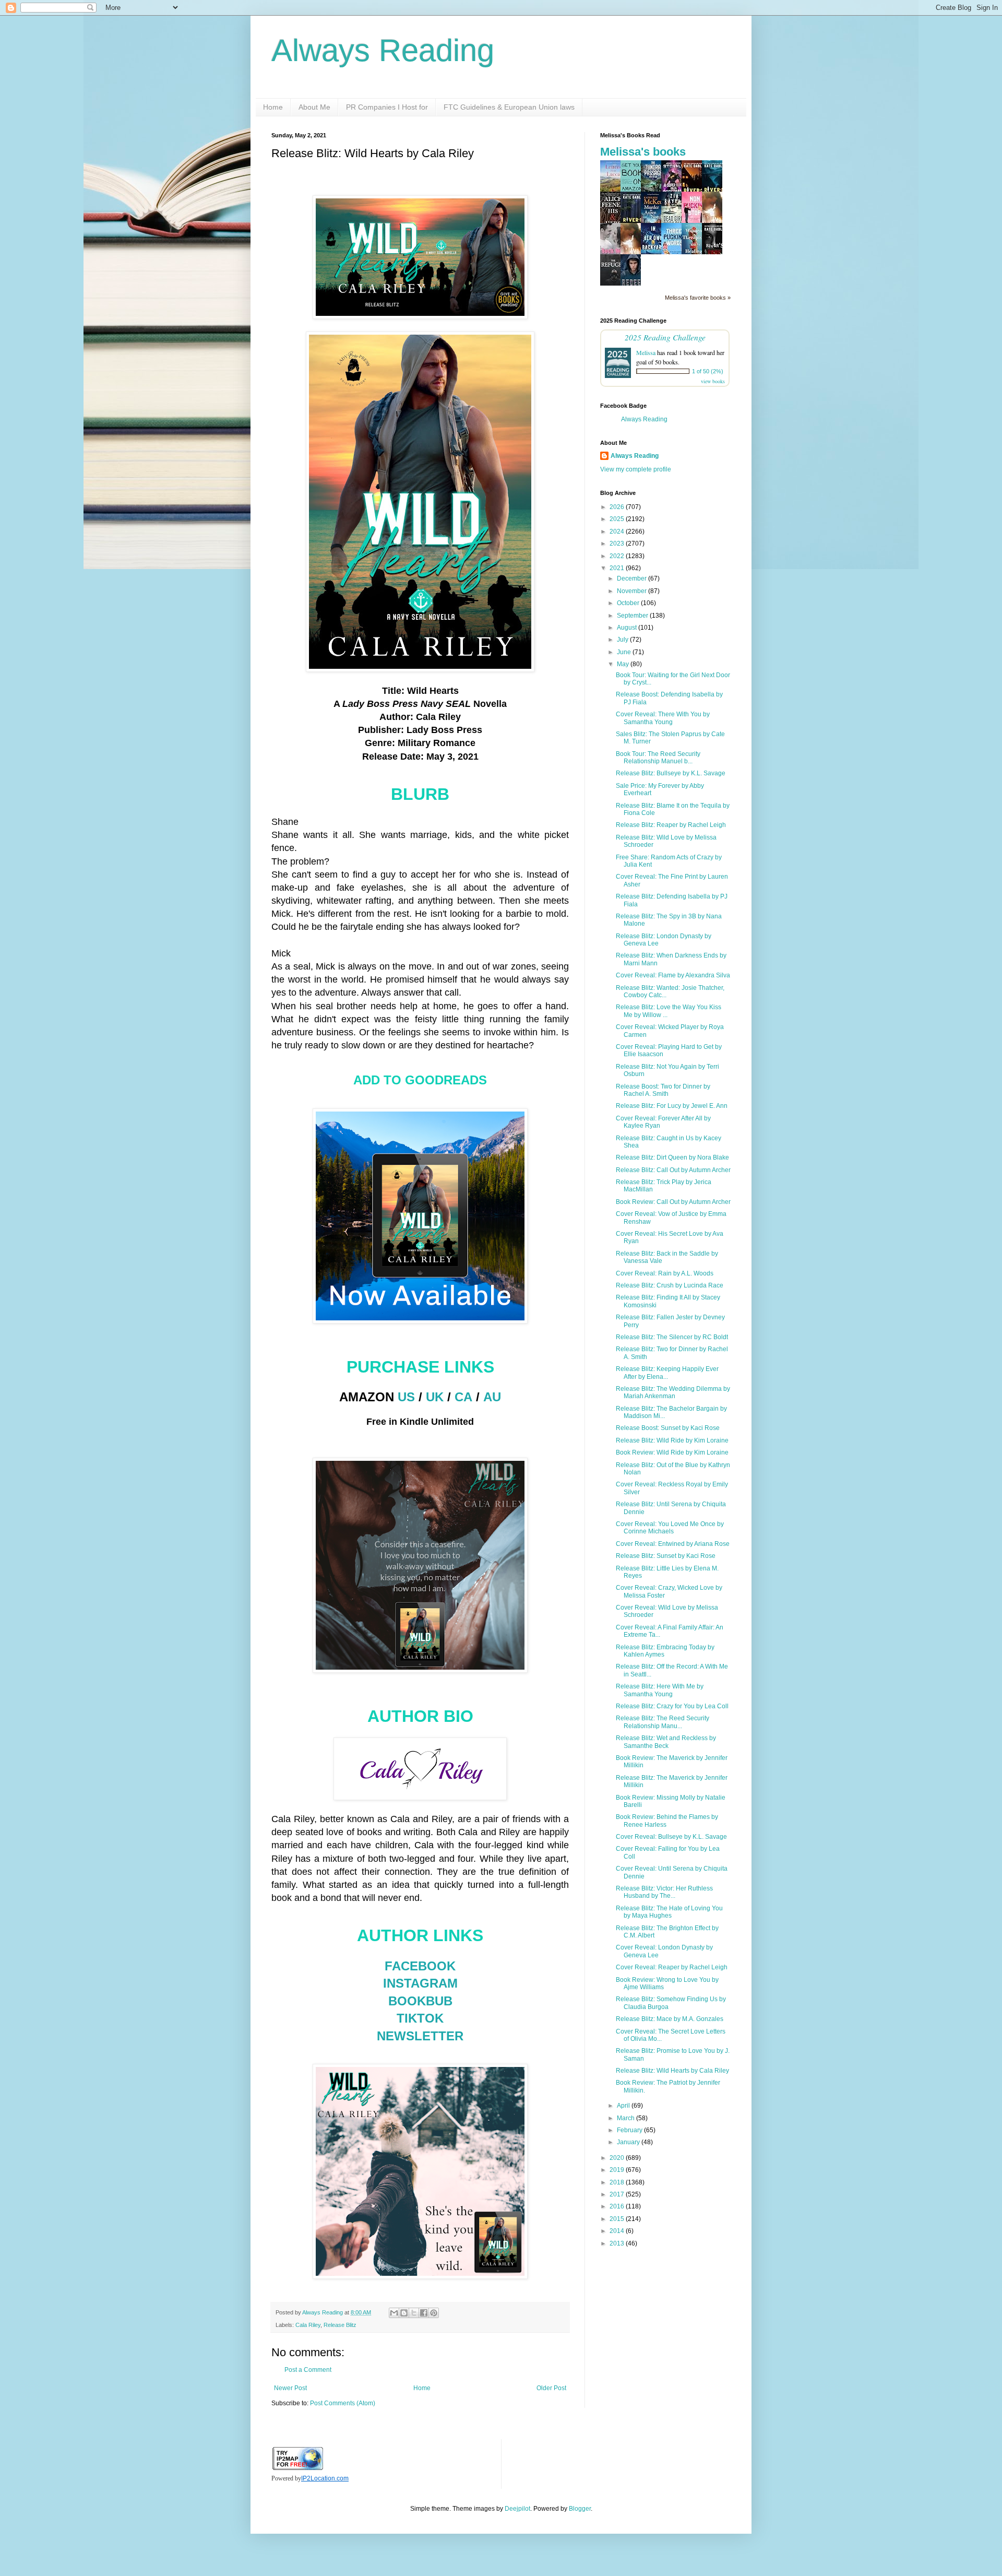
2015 (618, 2219)
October (629, 603)
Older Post (551, 2388)
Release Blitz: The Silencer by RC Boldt (672, 1337)
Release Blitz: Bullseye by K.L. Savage (671, 773)
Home (273, 107)
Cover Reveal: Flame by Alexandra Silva (673, 975)
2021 (618, 568)
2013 (618, 2243)
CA (463, 1397)
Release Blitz (340, 2325)
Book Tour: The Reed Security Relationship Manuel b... (658, 758)
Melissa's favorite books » (698, 298)
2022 (618, 556)
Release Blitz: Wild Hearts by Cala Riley (672, 2071)
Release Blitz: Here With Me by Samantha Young (660, 1690)
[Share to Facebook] (424, 2313)
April (624, 2106)
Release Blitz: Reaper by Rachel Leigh (671, 825)
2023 (618, 543)
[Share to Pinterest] (434, 2313)
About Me (314, 107)
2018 (618, 2182)
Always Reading (383, 50)
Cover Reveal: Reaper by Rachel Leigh (672, 1967)
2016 (618, 2206)
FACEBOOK (420, 1966)
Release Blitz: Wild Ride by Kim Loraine (672, 1440)
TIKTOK (420, 2018)
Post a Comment (308, 2370)
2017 (618, 2194)
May (624, 664)
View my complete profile (636, 469)
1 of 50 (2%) (708, 371)
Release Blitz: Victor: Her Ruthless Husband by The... (664, 1892)
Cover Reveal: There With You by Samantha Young (663, 718)
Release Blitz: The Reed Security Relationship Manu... (663, 1722)
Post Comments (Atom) (343, 2403)
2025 (618, 519)
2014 (618, 2231)
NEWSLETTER (420, 2036)
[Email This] (394, 2313)
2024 (618, 531)
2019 (618, 2170)
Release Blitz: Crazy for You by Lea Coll (672, 1706)
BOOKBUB (420, 2001)
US (406, 1397)
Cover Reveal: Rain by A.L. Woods (665, 1273)
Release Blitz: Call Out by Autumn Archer (673, 1170)
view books (713, 381)
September (633, 616)
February (630, 2130)
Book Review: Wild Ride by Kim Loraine (672, 1452)
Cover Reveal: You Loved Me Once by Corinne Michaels (670, 1528)
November (633, 591)
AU (492, 1397)
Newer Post (290, 2388)
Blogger (580, 2509)
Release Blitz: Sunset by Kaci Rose (666, 1556)
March (627, 2118)
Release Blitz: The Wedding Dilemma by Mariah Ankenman (673, 1392)
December (633, 578)
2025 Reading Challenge (665, 337)
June (625, 652)
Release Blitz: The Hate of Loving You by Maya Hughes (669, 1912)
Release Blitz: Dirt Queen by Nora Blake (672, 1157)
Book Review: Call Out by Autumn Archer (673, 1202)
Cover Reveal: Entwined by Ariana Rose (673, 1544)
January (629, 2142)
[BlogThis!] (404, 2313)
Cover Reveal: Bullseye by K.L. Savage (671, 1837)
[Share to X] (414, 2313)
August (628, 628)
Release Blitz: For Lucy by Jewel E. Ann (672, 1106)
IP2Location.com (325, 2478)
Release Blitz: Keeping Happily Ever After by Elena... (667, 1373)
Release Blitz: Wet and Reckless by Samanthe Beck (666, 1742)
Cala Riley (308, 2325)
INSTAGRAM (420, 1983)
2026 (618, 507)
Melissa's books (643, 152)
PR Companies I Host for (387, 107)
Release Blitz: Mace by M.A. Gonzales (670, 2019)
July (623, 640)
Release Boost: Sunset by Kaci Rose (668, 1428)
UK (435, 1397)
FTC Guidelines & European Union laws (509, 107)
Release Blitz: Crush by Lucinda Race (670, 1285)
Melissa (646, 352)
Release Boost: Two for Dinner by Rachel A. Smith (663, 1090)
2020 (618, 2158)
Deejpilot (517, 2509)
